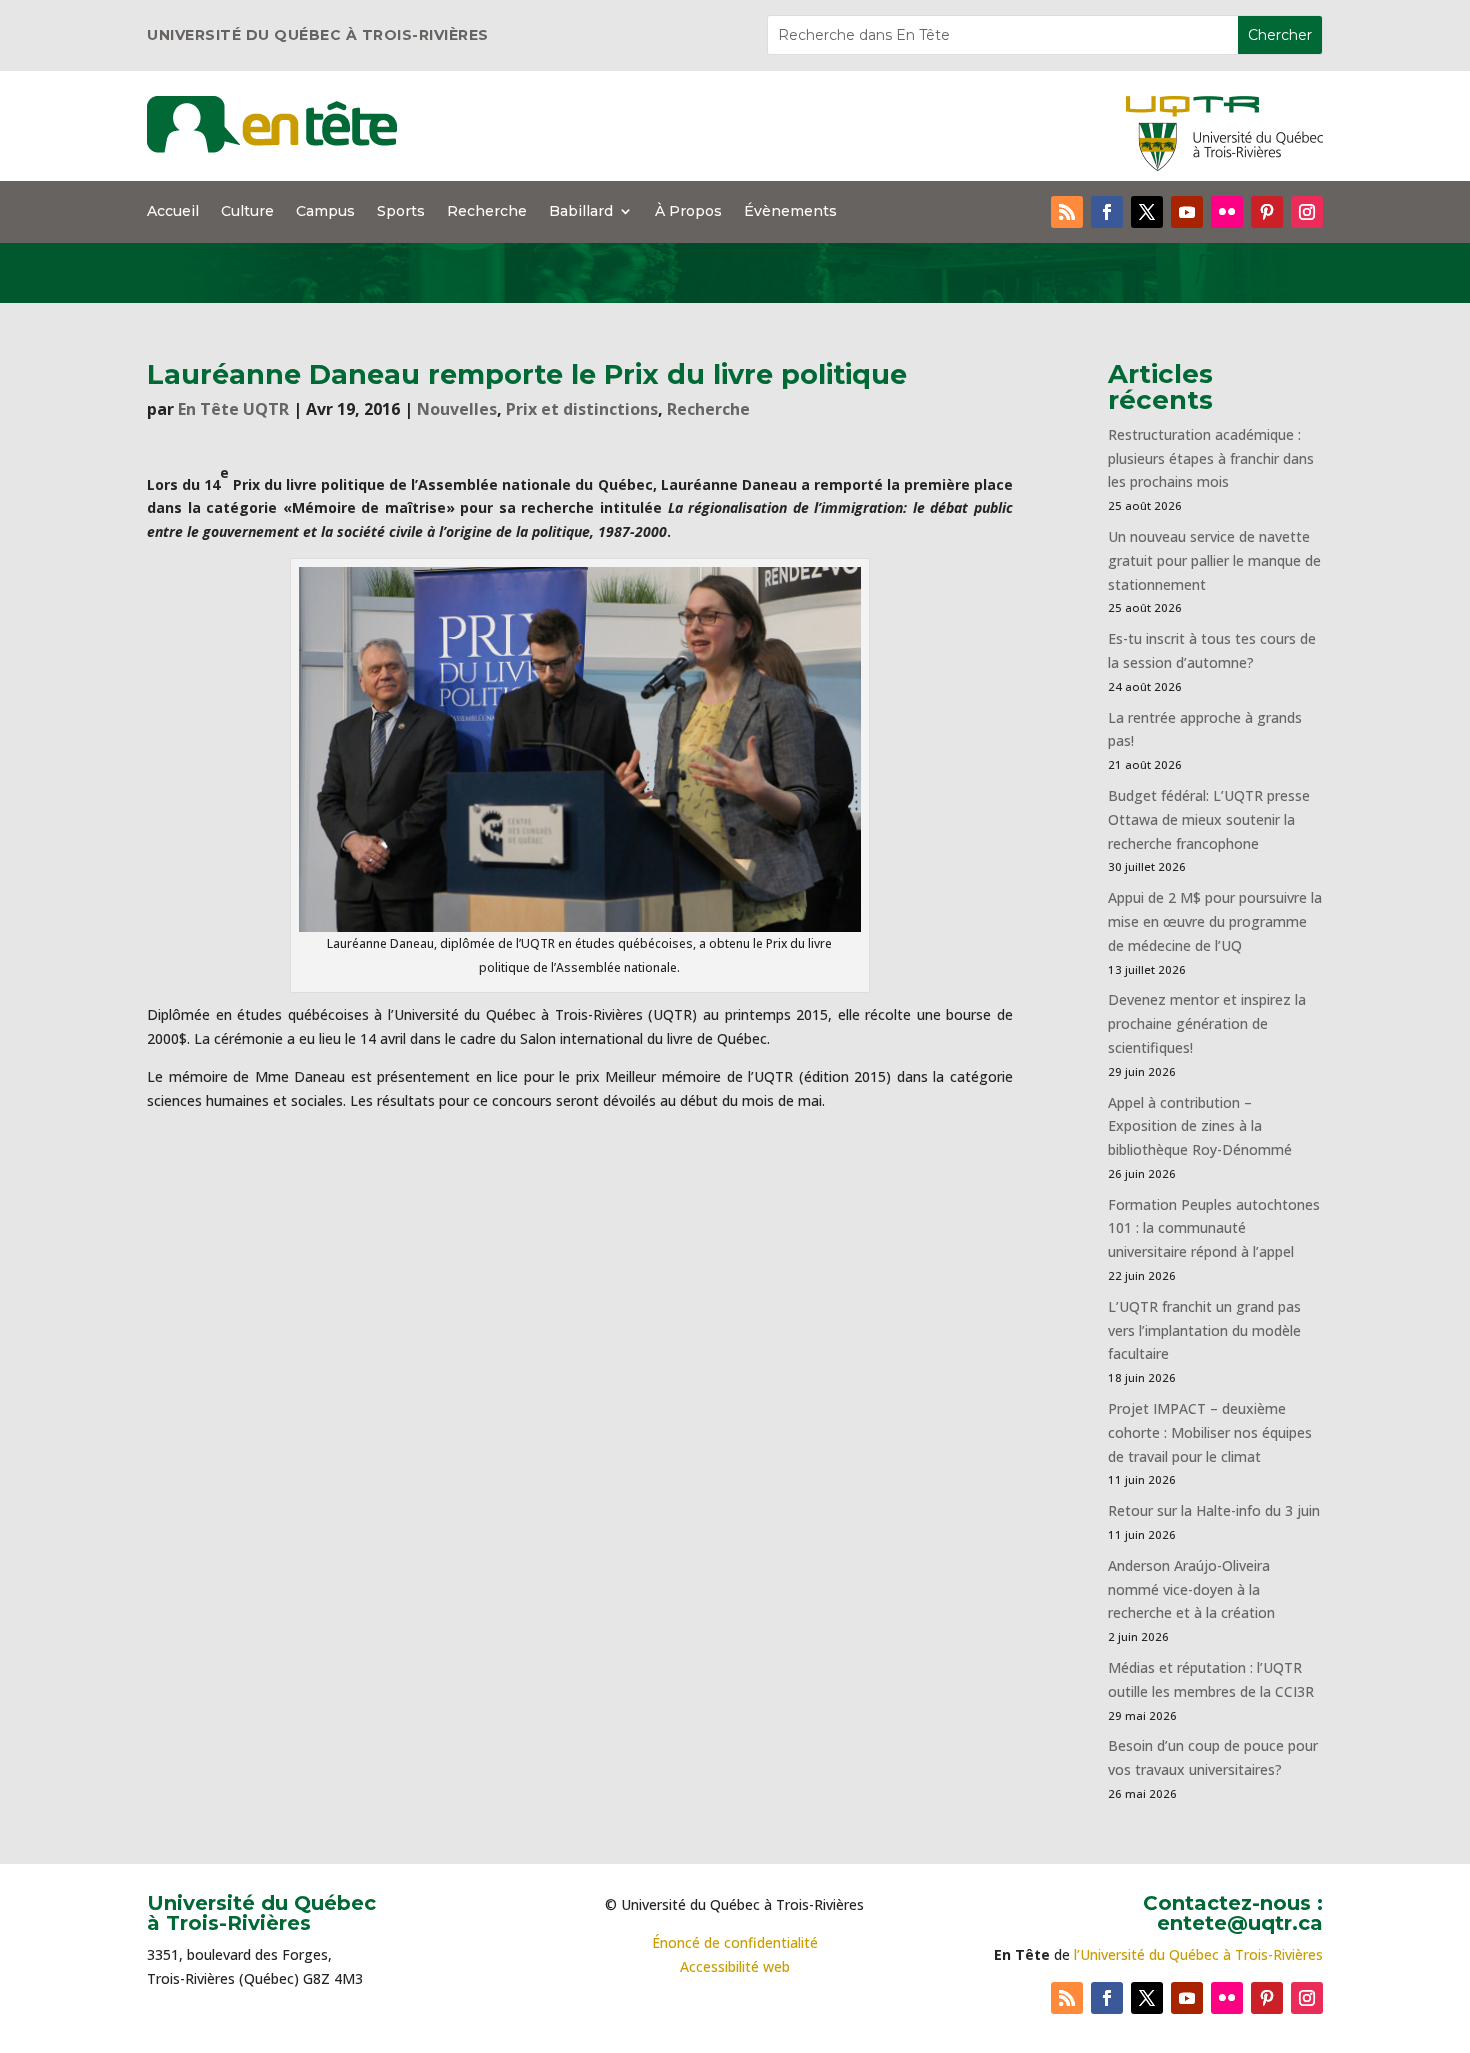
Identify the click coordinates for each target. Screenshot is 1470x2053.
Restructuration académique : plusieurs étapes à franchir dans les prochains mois (1211, 458)
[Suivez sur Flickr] (1227, 212)
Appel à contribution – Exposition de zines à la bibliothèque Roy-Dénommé (1200, 1126)
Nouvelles (457, 409)
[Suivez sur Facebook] (1107, 212)
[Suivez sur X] (1147, 212)
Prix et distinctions (582, 409)
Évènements (790, 212)
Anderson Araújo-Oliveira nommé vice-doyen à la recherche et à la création (1191, 1589)
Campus (325, 212)
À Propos (688, 212)
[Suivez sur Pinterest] (1267, 212)
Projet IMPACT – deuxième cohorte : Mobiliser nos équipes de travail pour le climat (1210, 1432)
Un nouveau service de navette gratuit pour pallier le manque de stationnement (1214, 560)
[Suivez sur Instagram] (1307, 212)
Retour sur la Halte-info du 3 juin (1214, 1510)
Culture (247, 212)
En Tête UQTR (233, 409)
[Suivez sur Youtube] (1187, 212)
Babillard (581, 212)
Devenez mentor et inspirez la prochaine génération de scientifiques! (1207, 1023)
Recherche (487, 212)
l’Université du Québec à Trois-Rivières (1198, 1954)
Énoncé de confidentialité (735, 1942)
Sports (401, 212)
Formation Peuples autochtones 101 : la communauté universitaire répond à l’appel (1214, 1228)
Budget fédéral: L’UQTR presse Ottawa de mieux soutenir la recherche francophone (1209, 819)
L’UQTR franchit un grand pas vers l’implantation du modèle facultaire (1204, 1330)
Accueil (173, 212)
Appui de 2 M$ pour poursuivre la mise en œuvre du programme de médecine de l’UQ (1215, 921)
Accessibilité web (735, 1966)
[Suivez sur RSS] (1067, 212)
